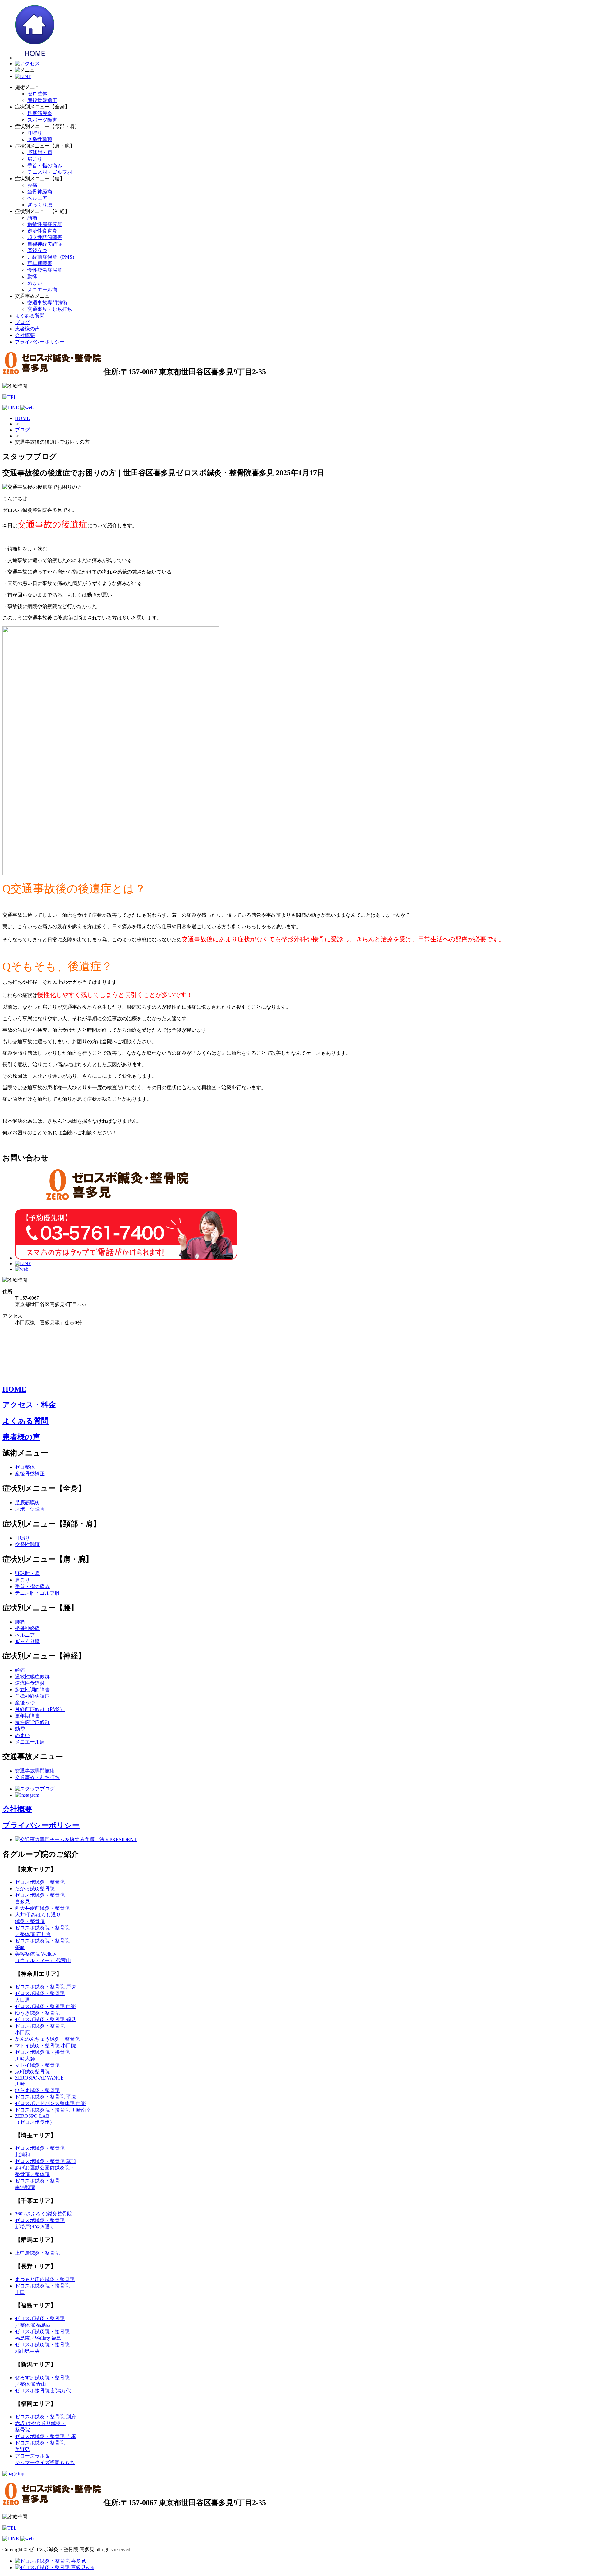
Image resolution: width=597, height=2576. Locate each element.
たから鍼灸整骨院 (35, 1889)
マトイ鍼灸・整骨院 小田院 (45, 2046)
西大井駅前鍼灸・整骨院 (42, 1908)
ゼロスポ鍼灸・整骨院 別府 (45, 2417)
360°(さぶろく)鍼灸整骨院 (44, 2214)
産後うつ (37, 250)
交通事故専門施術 (47, 303)
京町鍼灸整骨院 (32, 2072)
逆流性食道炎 (42, 231)
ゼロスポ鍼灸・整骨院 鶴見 (45, 2019)
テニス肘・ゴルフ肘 (50, 172)
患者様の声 (27, 329)
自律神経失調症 (45, 244)
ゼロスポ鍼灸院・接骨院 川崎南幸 (53, 2110)
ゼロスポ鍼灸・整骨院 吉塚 (45, 2436)
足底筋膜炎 (40, 113)
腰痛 (32, 185)
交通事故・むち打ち (50, 309)
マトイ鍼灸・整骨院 (37, 2065)
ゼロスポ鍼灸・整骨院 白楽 (45, 2006)
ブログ (22, 322)
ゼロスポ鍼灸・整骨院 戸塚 (45, 1987)
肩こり (35, 159)
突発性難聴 (40, 139)
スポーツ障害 (42, 120)
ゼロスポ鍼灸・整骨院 (40, 1882)
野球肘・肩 (40, 152)
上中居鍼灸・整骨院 (37, 2253)
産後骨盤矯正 (42, 100)
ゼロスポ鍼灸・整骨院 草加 (45, 2161)
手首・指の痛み (45, 166)
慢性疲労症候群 (45, 270)
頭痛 (32, 218)
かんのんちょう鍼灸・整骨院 (47, 2039)
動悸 (32, 276)
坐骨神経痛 (40, 192)
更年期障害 (40, 263)
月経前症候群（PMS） (52, 257)
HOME (22, 418)
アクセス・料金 (29, 1405)
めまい (35, 283)
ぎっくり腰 (40, 205)
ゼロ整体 (37, 94)
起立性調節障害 (45, 237)
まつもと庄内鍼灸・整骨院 (45, 2279)
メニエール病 (42, 290)
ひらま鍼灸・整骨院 (37, 2090)
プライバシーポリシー (40, 342)
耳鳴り (35, 133)
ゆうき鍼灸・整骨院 (37, 2013)
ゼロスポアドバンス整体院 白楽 (50, 2103)
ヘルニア (37, 198)
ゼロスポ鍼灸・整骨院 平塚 (45, 2097)
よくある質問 (30, 316)
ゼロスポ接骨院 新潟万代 (43, 2391)
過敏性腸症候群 (45, 224)
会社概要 (25, 335)
